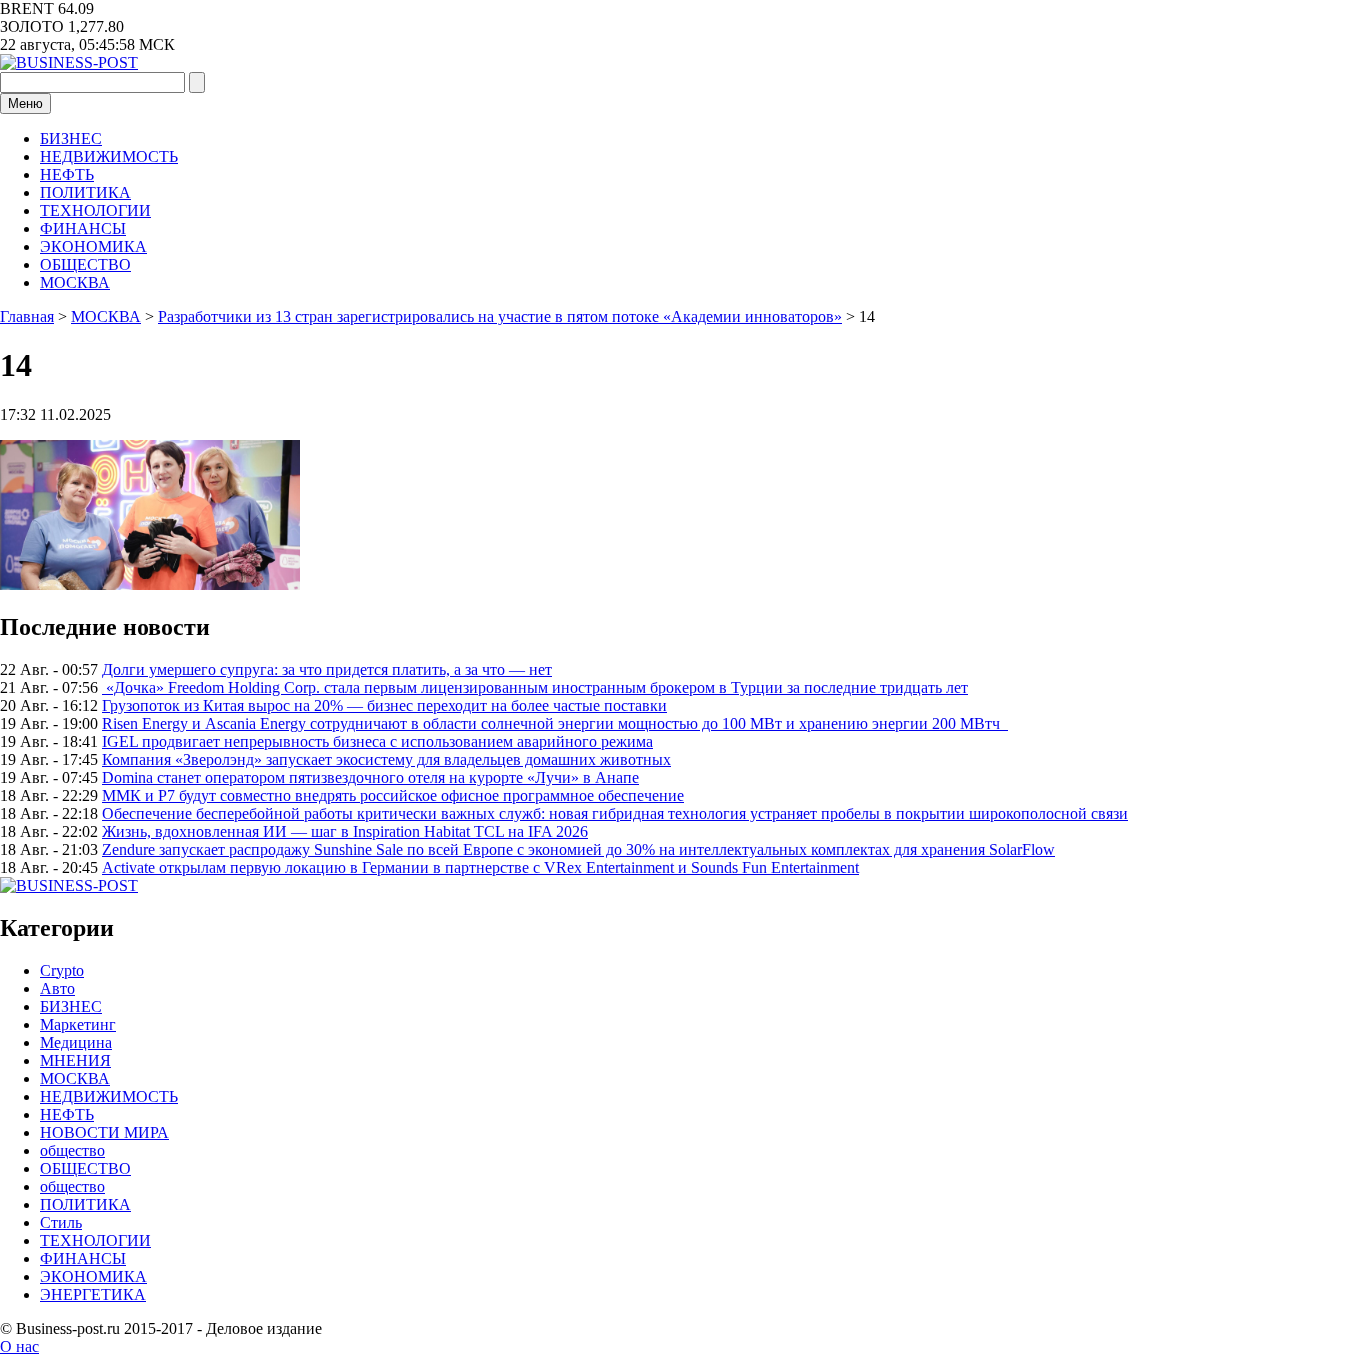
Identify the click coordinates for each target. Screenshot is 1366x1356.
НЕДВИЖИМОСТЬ (109, 156)
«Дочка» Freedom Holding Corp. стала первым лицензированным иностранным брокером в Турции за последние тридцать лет (535, 687)
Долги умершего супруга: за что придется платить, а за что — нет (327, 669)
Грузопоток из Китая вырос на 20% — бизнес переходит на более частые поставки (384, 705)
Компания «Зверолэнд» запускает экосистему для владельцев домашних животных (386, 759)
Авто (57, 988)
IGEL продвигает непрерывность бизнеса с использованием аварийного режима (377, 741)
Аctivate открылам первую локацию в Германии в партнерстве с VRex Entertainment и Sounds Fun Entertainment (480, 867)
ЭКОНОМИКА (93, 246)
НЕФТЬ (67, 174)
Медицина (76, 1042)
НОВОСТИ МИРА (104, 1132)
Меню (25, 103)
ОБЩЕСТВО (85, 264)
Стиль (61, 1222)
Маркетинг (78, 1024)
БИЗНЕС (71, 138)
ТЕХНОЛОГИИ (95, 210)
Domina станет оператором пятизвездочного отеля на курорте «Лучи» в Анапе (370, 777)
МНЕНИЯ (75, 1060)
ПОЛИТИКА (85, 192)
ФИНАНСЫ (83, 228)
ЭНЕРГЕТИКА (93, 1294)
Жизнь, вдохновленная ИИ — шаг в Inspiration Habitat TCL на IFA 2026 (345, 831)
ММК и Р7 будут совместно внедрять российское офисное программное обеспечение (393, 795)
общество (72, 1150)
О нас (19, 1346)
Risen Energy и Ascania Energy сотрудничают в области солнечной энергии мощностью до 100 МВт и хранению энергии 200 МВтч (555, 723)
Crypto (62, 970)
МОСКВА (75, 282)
